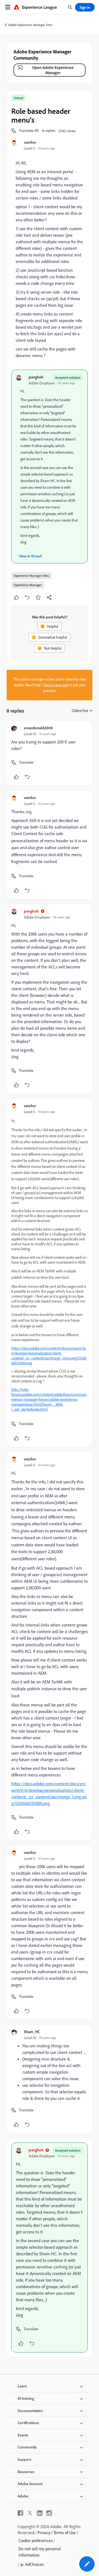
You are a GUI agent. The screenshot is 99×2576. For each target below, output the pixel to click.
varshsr (30, 142)
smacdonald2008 (38, 728)
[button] (29, 131)
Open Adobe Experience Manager (53, 70)
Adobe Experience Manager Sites (30, 25)
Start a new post (56, 685)
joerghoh (36, 377)
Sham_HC (32, 2032)
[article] (50, 753)
